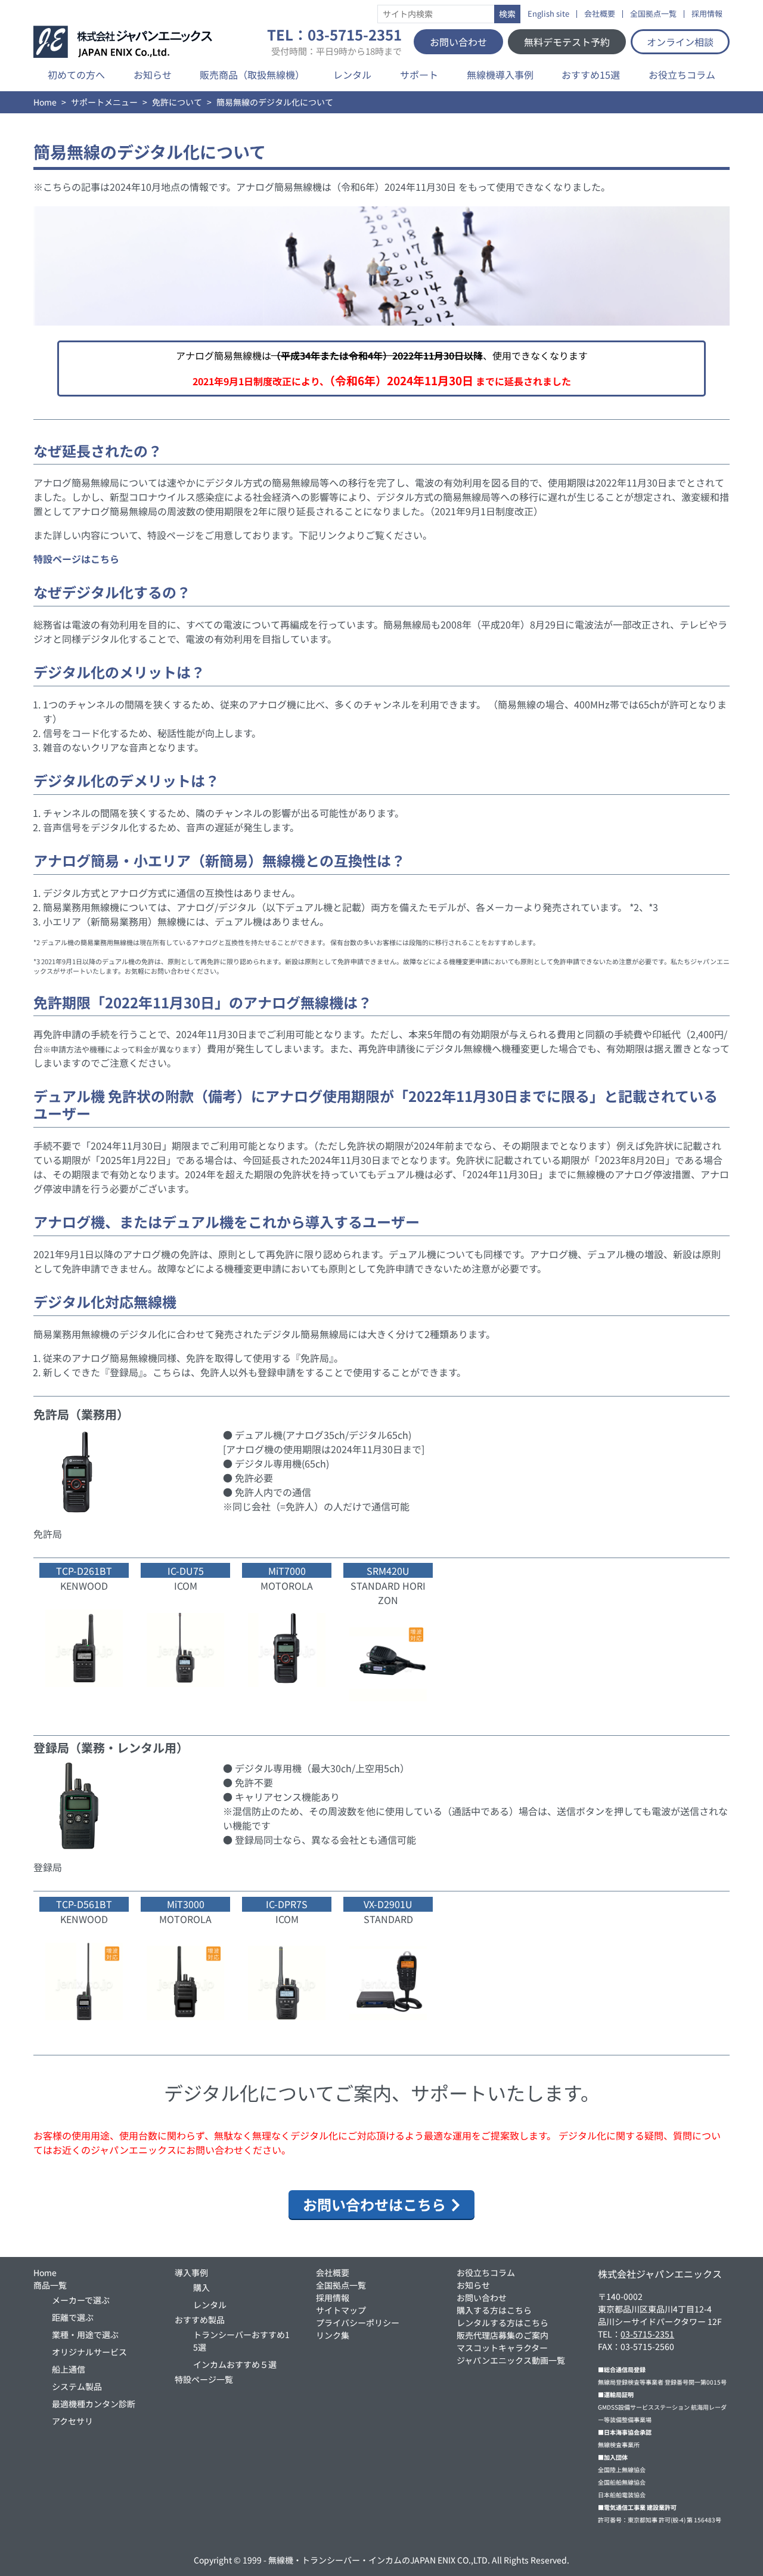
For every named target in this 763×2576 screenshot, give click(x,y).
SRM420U (388, 1571)
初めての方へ (76, 75)
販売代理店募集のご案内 (503, 2335)
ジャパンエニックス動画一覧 (511, 2360)
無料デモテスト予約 (567, 42)
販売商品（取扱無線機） (252, 75)
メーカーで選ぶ (81, 2300)
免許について (177, 102)
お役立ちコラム (682, 75)
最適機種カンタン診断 (94, 2404)
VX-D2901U (388, 1904)
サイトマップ (341, 2310)
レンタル (352, 75)
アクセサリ (72, 2421)
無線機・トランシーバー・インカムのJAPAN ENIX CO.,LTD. (379, 2560)
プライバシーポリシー (358, 2323)
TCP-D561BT (84, 1904)
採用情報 (707, 14)
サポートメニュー (104, 102)
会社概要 (600, 14)
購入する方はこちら (494, 2310)
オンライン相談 (680, 42)
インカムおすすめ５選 (235, 2364)
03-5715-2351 (647, 2334)
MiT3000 (186, 1904)
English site (548, 14)
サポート (419, 75)
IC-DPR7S (287, 1904)
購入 (201, 2287)
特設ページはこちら (76, 559)
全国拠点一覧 (653, 14)
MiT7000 (287, 1571)
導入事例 (191, 2272)
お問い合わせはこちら (374, 2204)
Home (45, 102)
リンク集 (333, 2335)
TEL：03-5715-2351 (334, 42)
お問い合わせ (458, 42)
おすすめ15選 (591, 75)
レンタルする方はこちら (503, 2323)
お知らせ (153, 75)
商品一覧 (50, 2285)
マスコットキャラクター (502, 2348)
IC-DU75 (186, 1571)
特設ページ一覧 (204, 2379)
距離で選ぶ (73, 2317)
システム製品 (77, 2386)
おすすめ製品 (200, 2320)
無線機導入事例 (500, 75)
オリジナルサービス (89, 2352)
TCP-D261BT (84, 1571)
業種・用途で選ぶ (85, 2334)
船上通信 (69, 2369)
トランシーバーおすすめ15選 (241, 2341)
